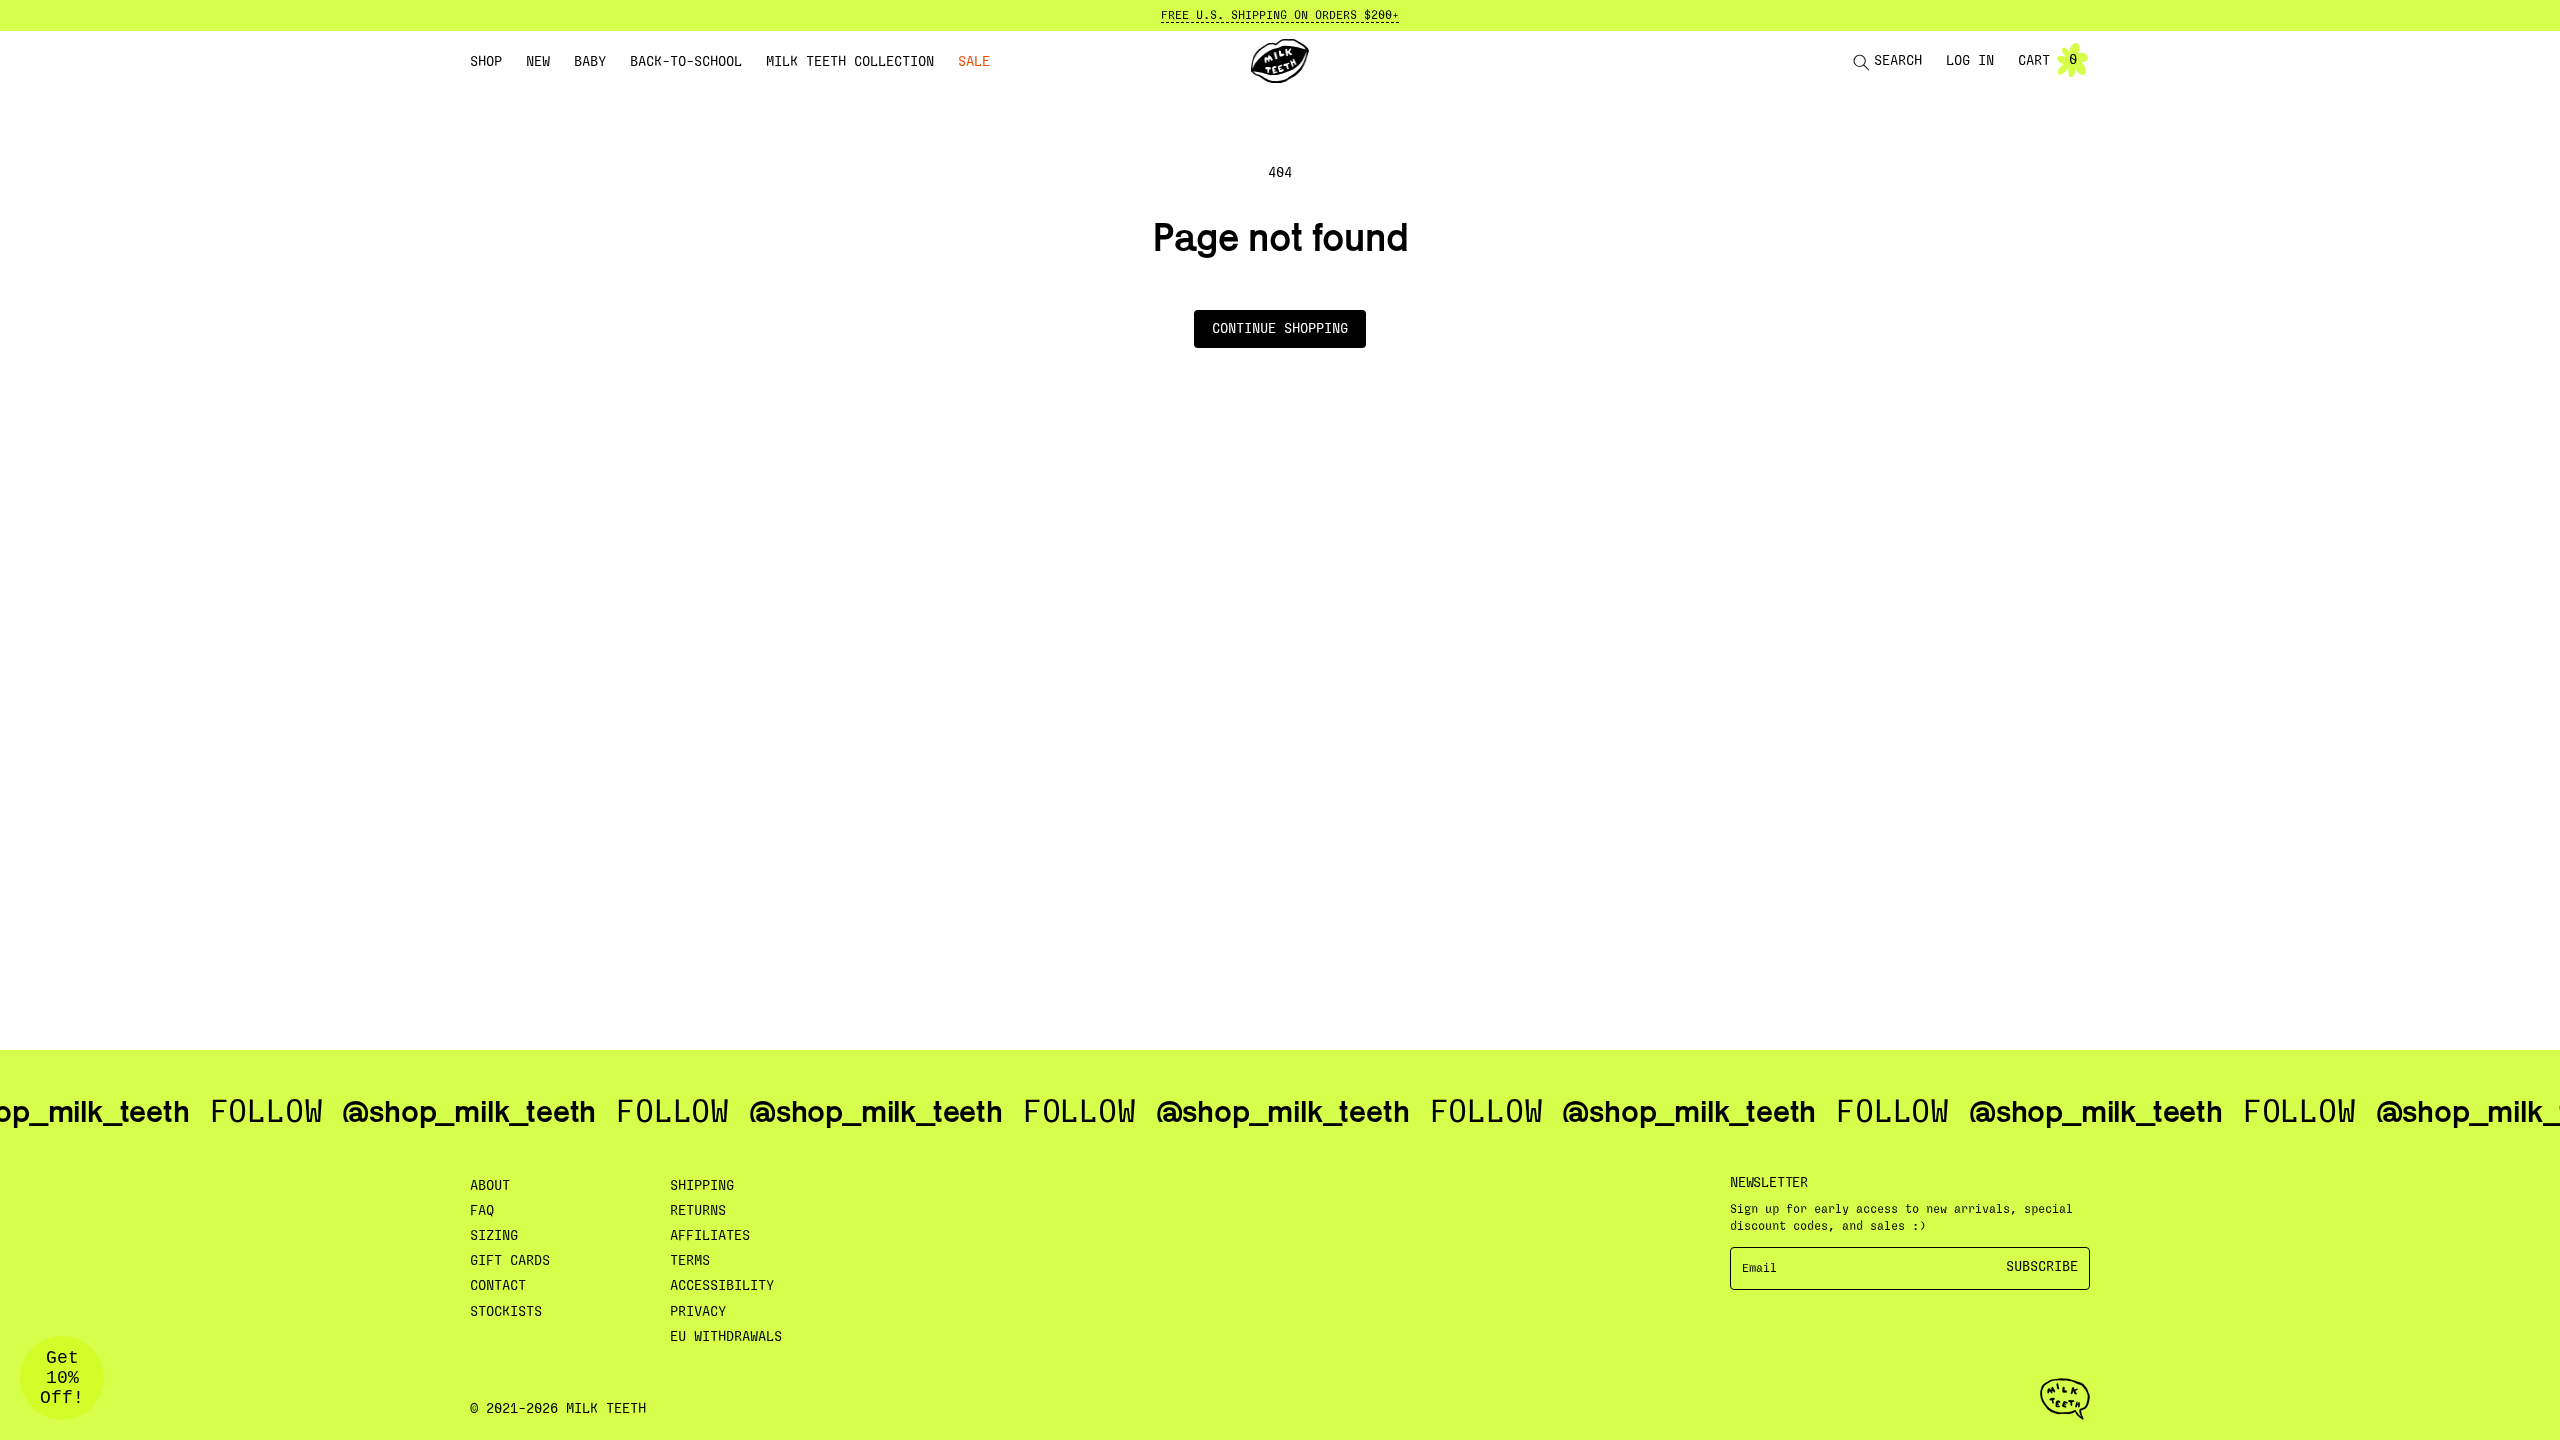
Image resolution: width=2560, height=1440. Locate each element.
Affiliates (710, 1236)
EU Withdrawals (726, 1337)
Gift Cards (510, 1261)
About (490, 1186)
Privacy (698, 1312)
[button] (486, 62)
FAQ (482, 1211)
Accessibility (722, 1286)
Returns (698, 1211)
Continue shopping (1280, 329)
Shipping (702, 1186)
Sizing (494, 1236)
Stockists (506, 1312)
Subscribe (2042, 1267)
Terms (690, 1261)
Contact (498, 1286)
